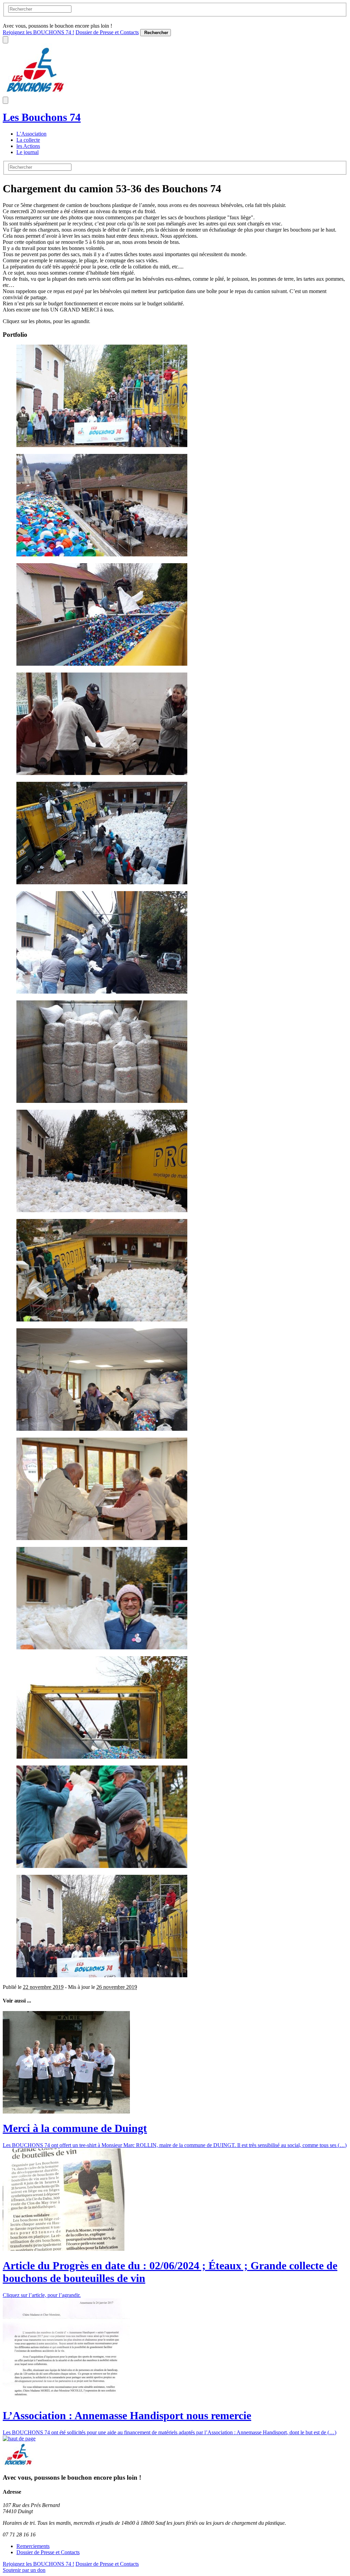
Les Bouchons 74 (42, 117)
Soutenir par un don (24, 2570)
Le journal (28, 152)
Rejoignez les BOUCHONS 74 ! (38, 32)
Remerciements (33, 2546)
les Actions (28, 146)
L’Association (31, 134)
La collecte (28, 140)
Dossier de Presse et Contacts (107, 32)
